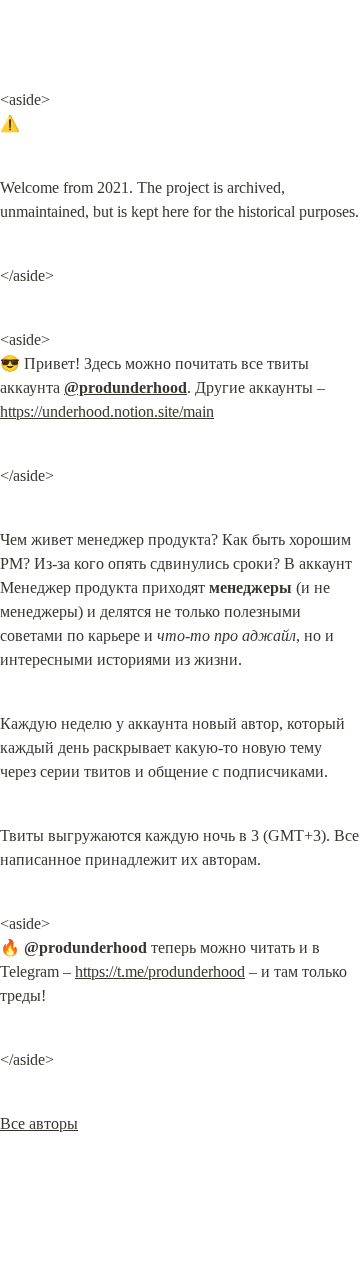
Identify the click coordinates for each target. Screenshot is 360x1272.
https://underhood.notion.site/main (107, 411)
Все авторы (39, 1123)
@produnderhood (125, 387)
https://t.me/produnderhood (160, 971)
